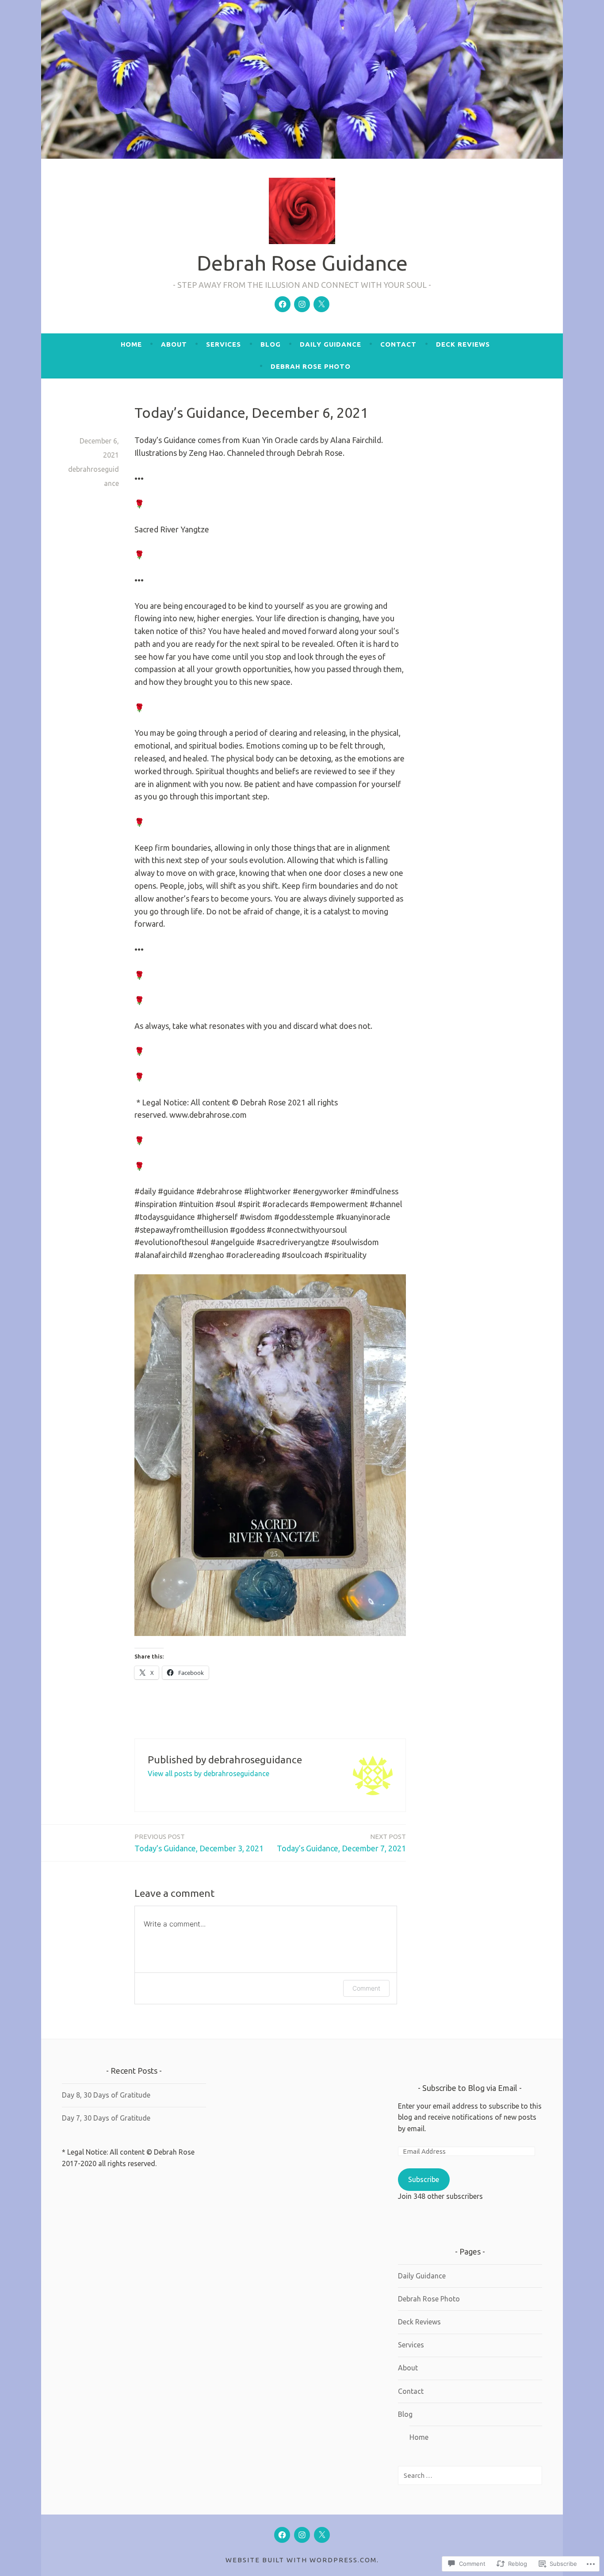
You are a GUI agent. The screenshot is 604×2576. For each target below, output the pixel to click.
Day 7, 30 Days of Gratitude (106, 2118)
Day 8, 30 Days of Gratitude (106, 2095)
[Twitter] (321, 304)
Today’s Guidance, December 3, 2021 (199, 1843)
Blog (271, 344)
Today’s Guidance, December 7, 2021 (341, 1843)
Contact (398, 344)
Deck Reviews (463, 344)
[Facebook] (283, 304)
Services (224, 344)
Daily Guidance (331, 344)
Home (131, 344)
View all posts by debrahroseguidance (208, 1773)
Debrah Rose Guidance (302, 263)
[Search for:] (470, 2475)
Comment (366, 1988)
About (174, 344)
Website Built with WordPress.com (301, 2560)
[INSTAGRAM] (302, 2535)
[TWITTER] (322, 2535)
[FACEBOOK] (282, 2535)
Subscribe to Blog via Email (470, 2088)
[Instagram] (302, 304)
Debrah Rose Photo (311, 366)
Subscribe (424, 2179)
